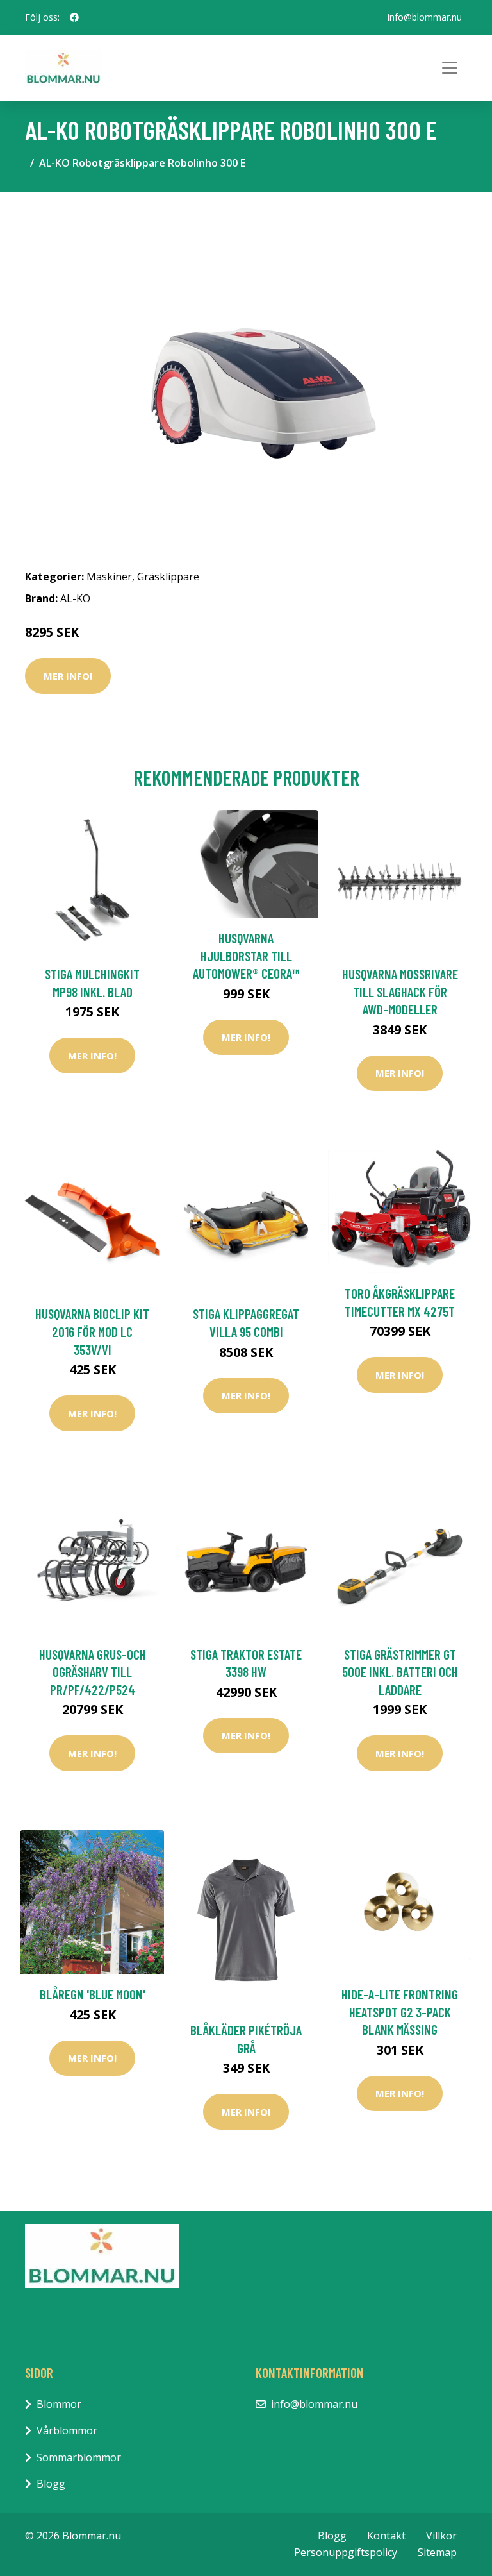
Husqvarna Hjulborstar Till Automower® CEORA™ (246, 955)
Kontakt (386, 2536)
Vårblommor (67, 2430)
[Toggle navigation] (450, 68)
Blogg (51, 2484)
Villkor (441, 2536)
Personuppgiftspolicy (346, 2552)
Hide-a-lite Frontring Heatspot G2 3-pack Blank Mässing (400, 2012)
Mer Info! (68, 676)
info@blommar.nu (425, 17)
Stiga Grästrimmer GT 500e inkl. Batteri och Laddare (400, 1672)
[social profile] (74, 17)
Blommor (59, 2404)
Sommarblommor (79, 2457)
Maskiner (109, 577)
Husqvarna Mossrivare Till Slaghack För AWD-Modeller (400, 991)
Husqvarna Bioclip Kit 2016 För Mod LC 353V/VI (92, 1331)
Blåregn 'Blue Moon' (93, 1994)
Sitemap (437, 2552)
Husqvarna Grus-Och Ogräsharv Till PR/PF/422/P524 (93, 1672)
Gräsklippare (168, 577)
